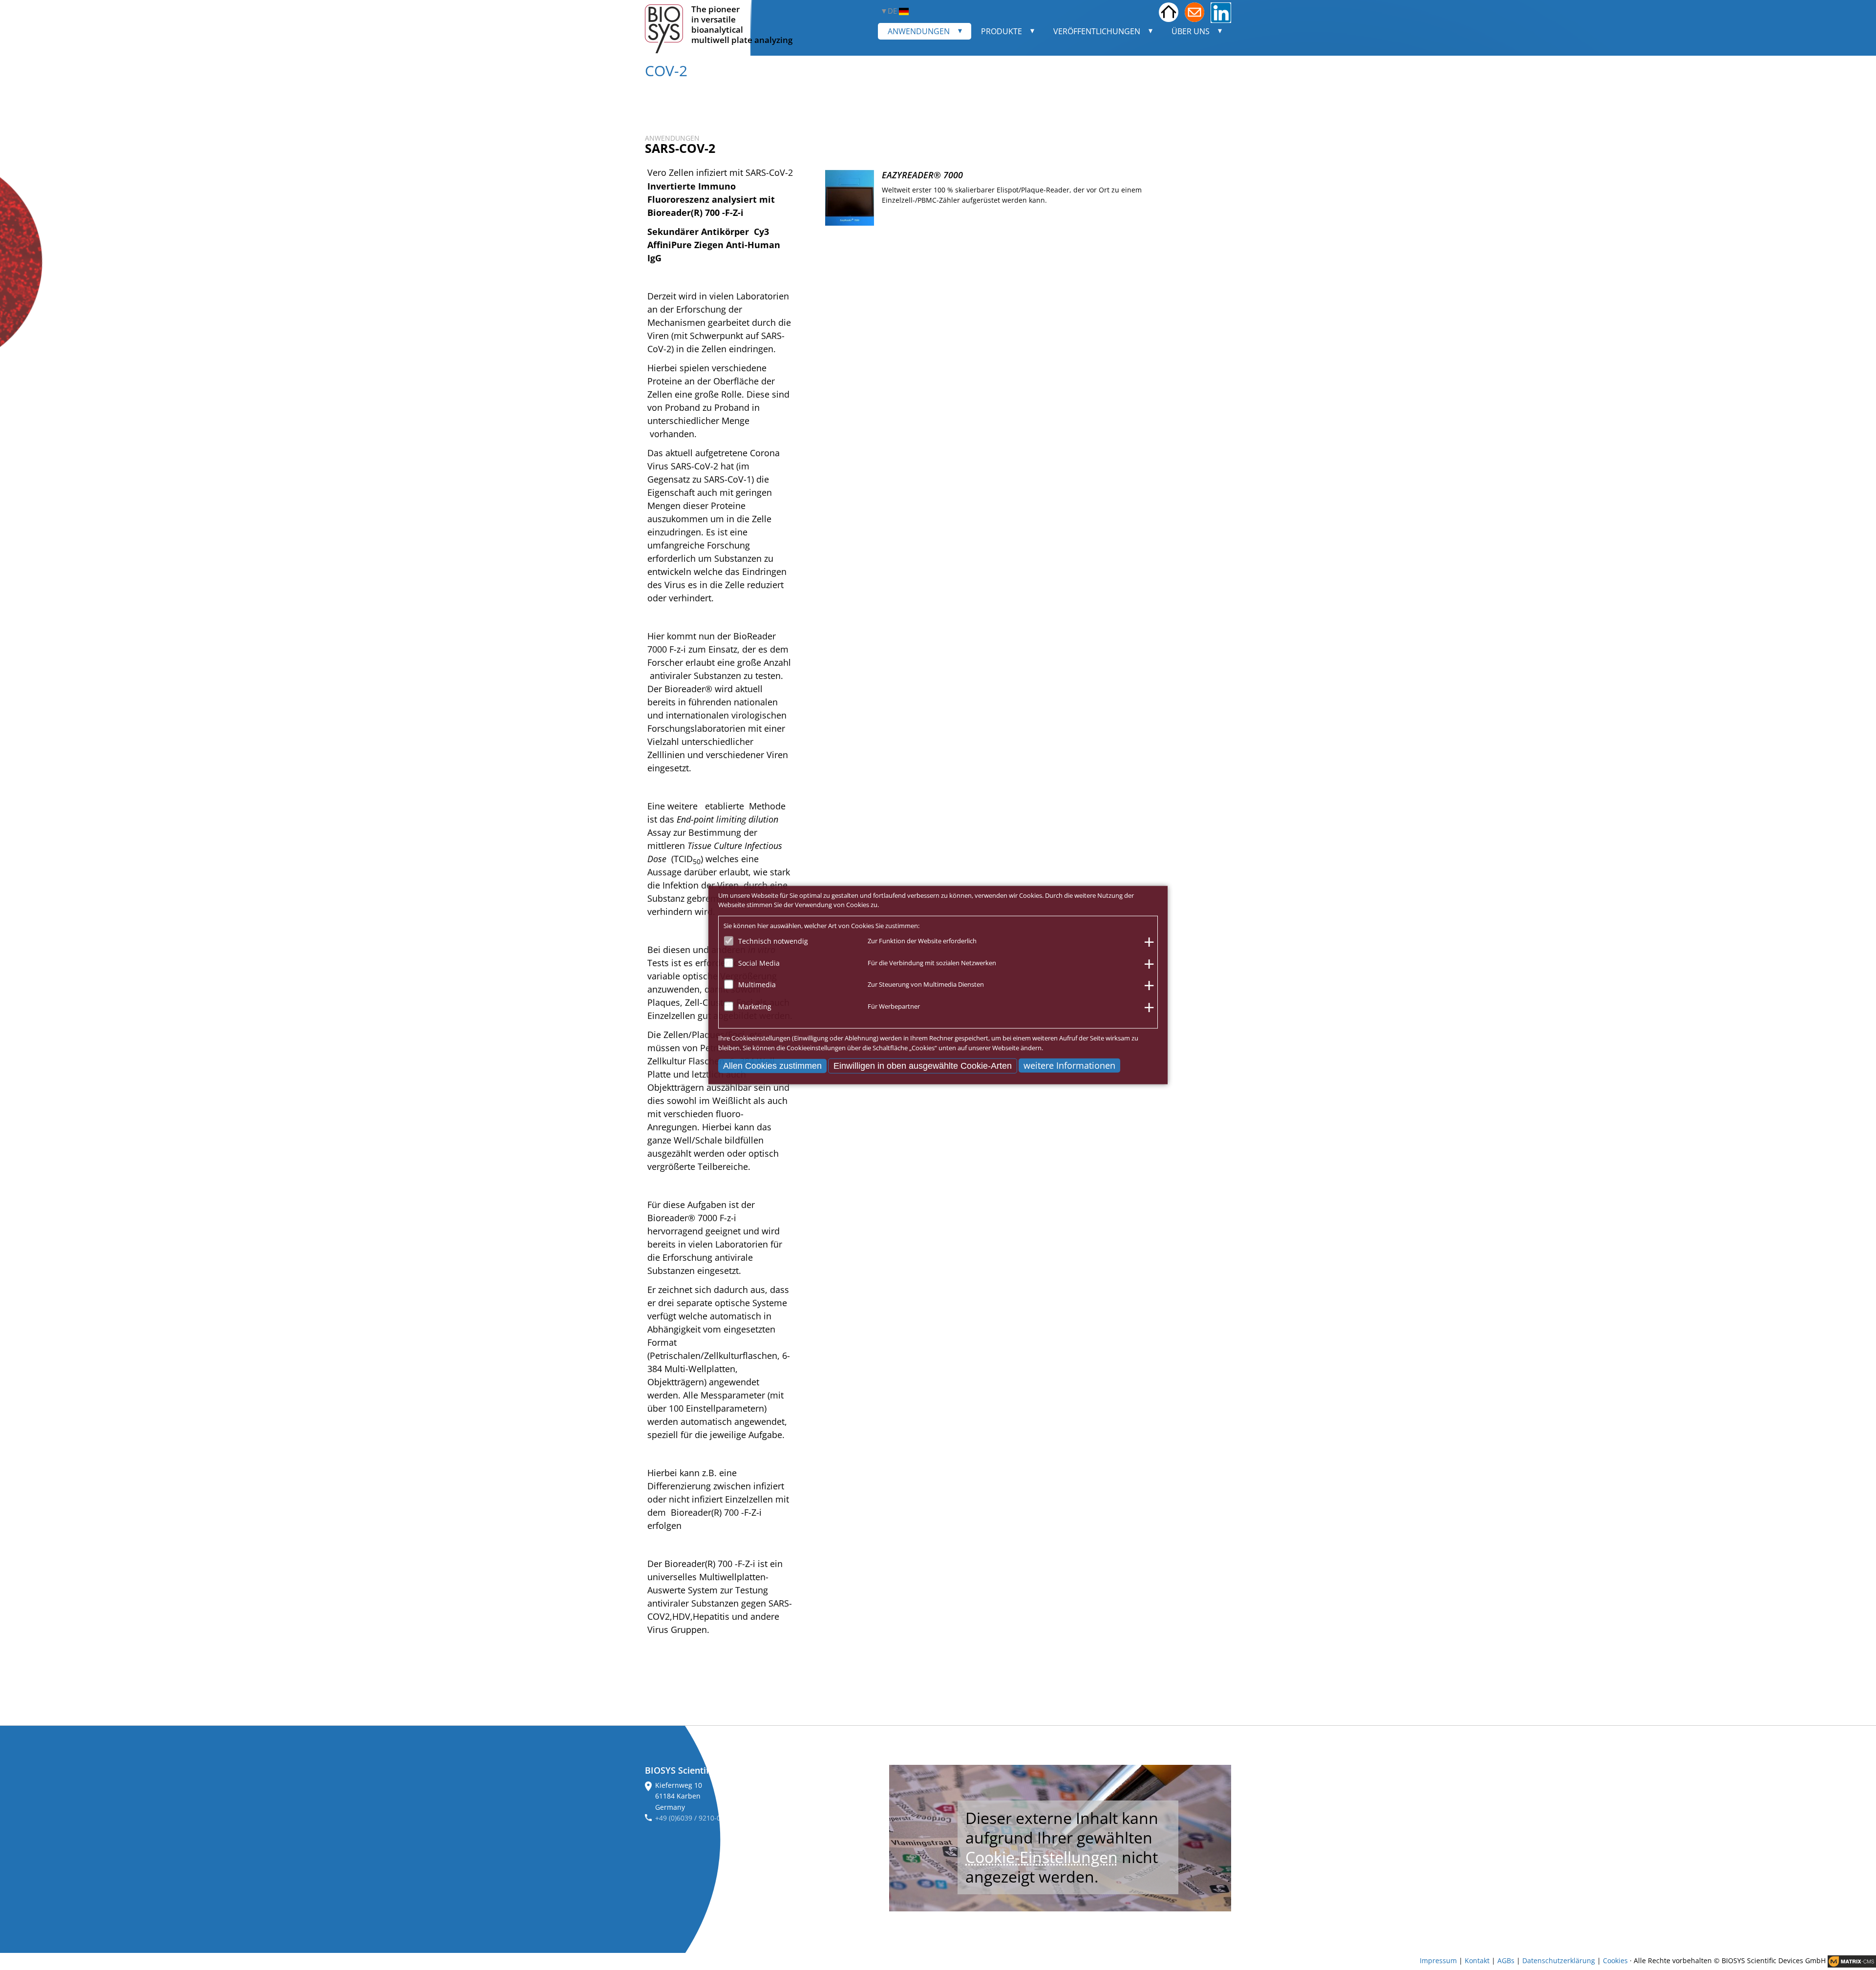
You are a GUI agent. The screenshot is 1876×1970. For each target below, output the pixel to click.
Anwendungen (919, 31)
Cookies (1615, 1961)
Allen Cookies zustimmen (772, 1066)
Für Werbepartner (894, 1006)
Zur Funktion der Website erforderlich (922, 941)
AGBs (1506, 1961)
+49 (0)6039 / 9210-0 (688, 1818)
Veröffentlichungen (1097, 31)
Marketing (755, 1006)
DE (893, 11)
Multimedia (757, 985)
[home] (1169, 13)
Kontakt (1477, 1961)
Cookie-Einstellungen (1042, 1857)
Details (1207, 220)
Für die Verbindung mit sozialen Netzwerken (932, 962)
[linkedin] (1221, 13)
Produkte (1002, 31)
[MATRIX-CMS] (1852, 1961)
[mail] (1194, 13)
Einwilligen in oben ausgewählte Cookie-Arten (923, 1066)
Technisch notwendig (773, 941)
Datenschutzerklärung (1559, 1961)
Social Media (759, 963)
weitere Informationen (1069, 1065)
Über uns (1191, 31)
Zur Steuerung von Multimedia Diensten (926, 984)
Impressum (1438, 1961)
